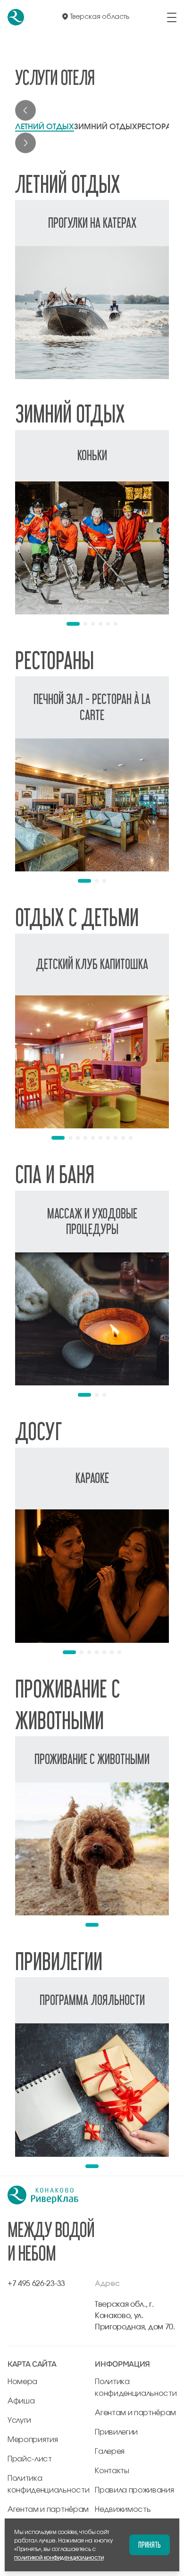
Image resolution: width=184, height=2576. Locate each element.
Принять (150, 2545)
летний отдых (45, 127)
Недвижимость (123, 2510)
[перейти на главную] (16, 17)
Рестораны (160, 127)
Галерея (110, 2452)
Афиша (21, 2401)
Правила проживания (134, 2490)
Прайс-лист (30, 2459)
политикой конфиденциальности (59, 2558)
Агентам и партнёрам (48, 2510)
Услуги (19, 2420)
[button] (73, 624)
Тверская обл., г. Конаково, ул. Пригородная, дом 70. (135, 2316)
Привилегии (116, 2432)
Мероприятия (33, 2440)
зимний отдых (106, 127)
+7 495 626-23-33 (36, 2284)
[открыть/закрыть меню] (172, 17)
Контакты (112, 2471)
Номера (22, 2382)
